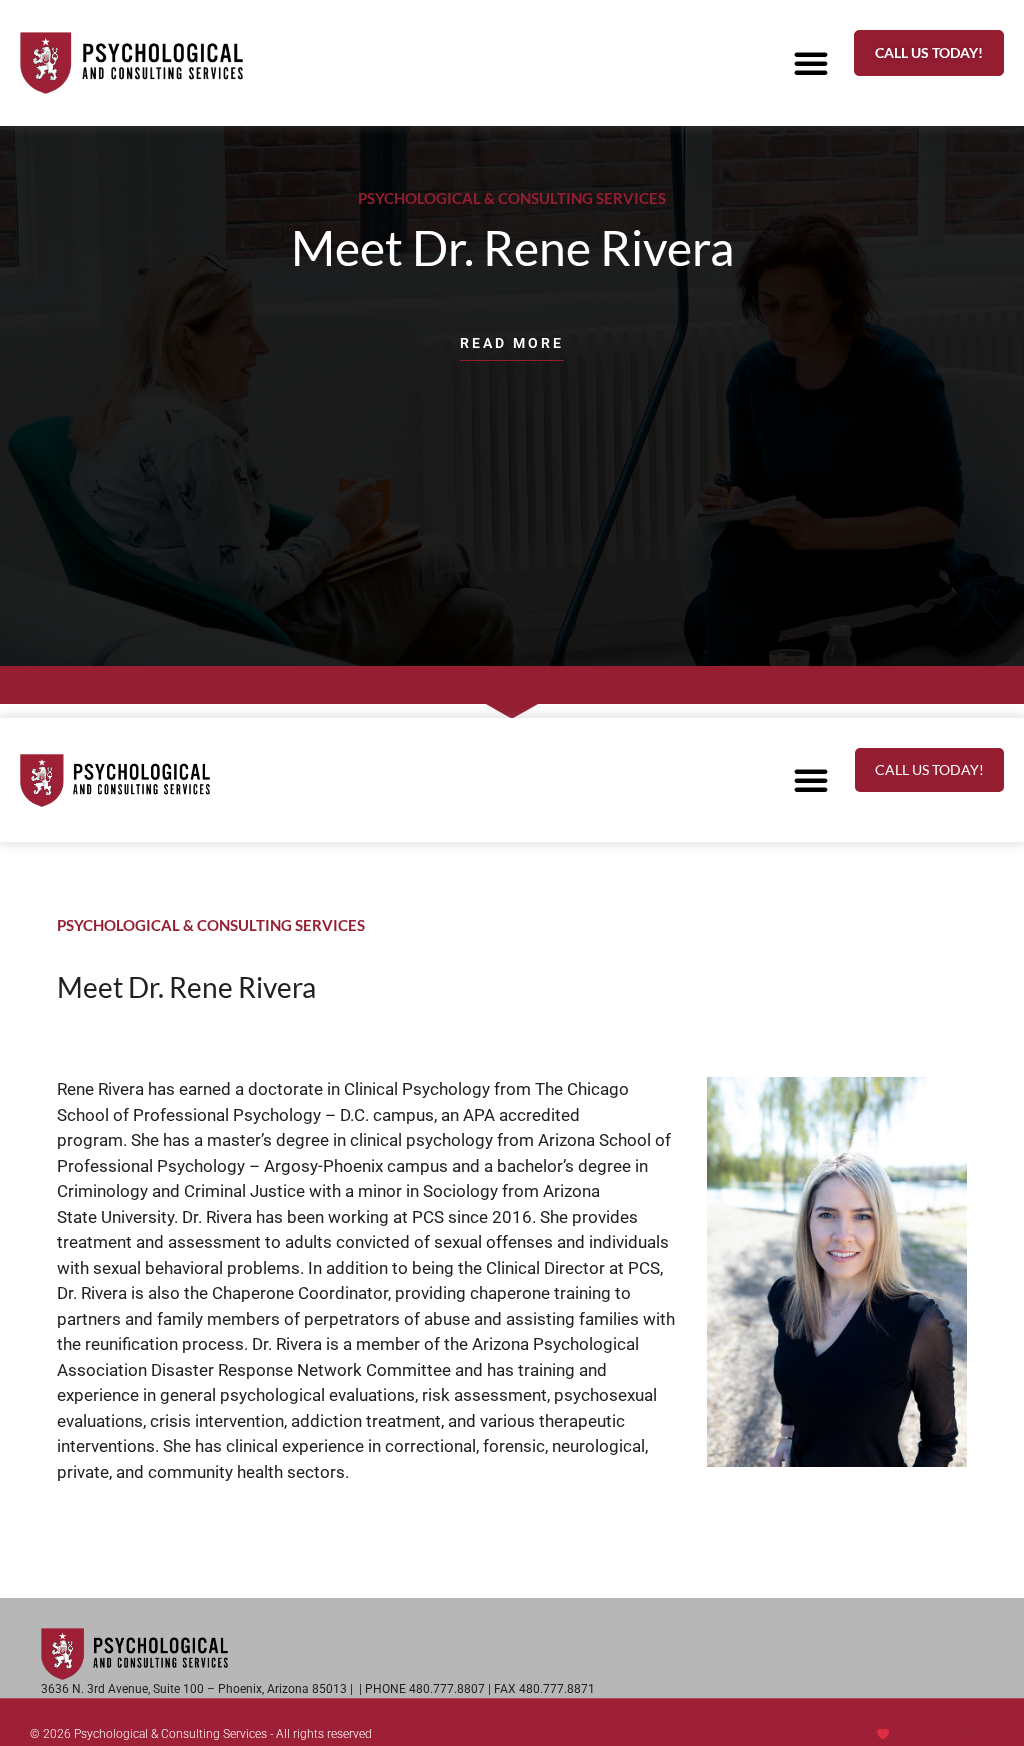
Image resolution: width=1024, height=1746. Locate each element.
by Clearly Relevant (943, 1735)
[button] (811, 63)
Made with (847, 1735)
